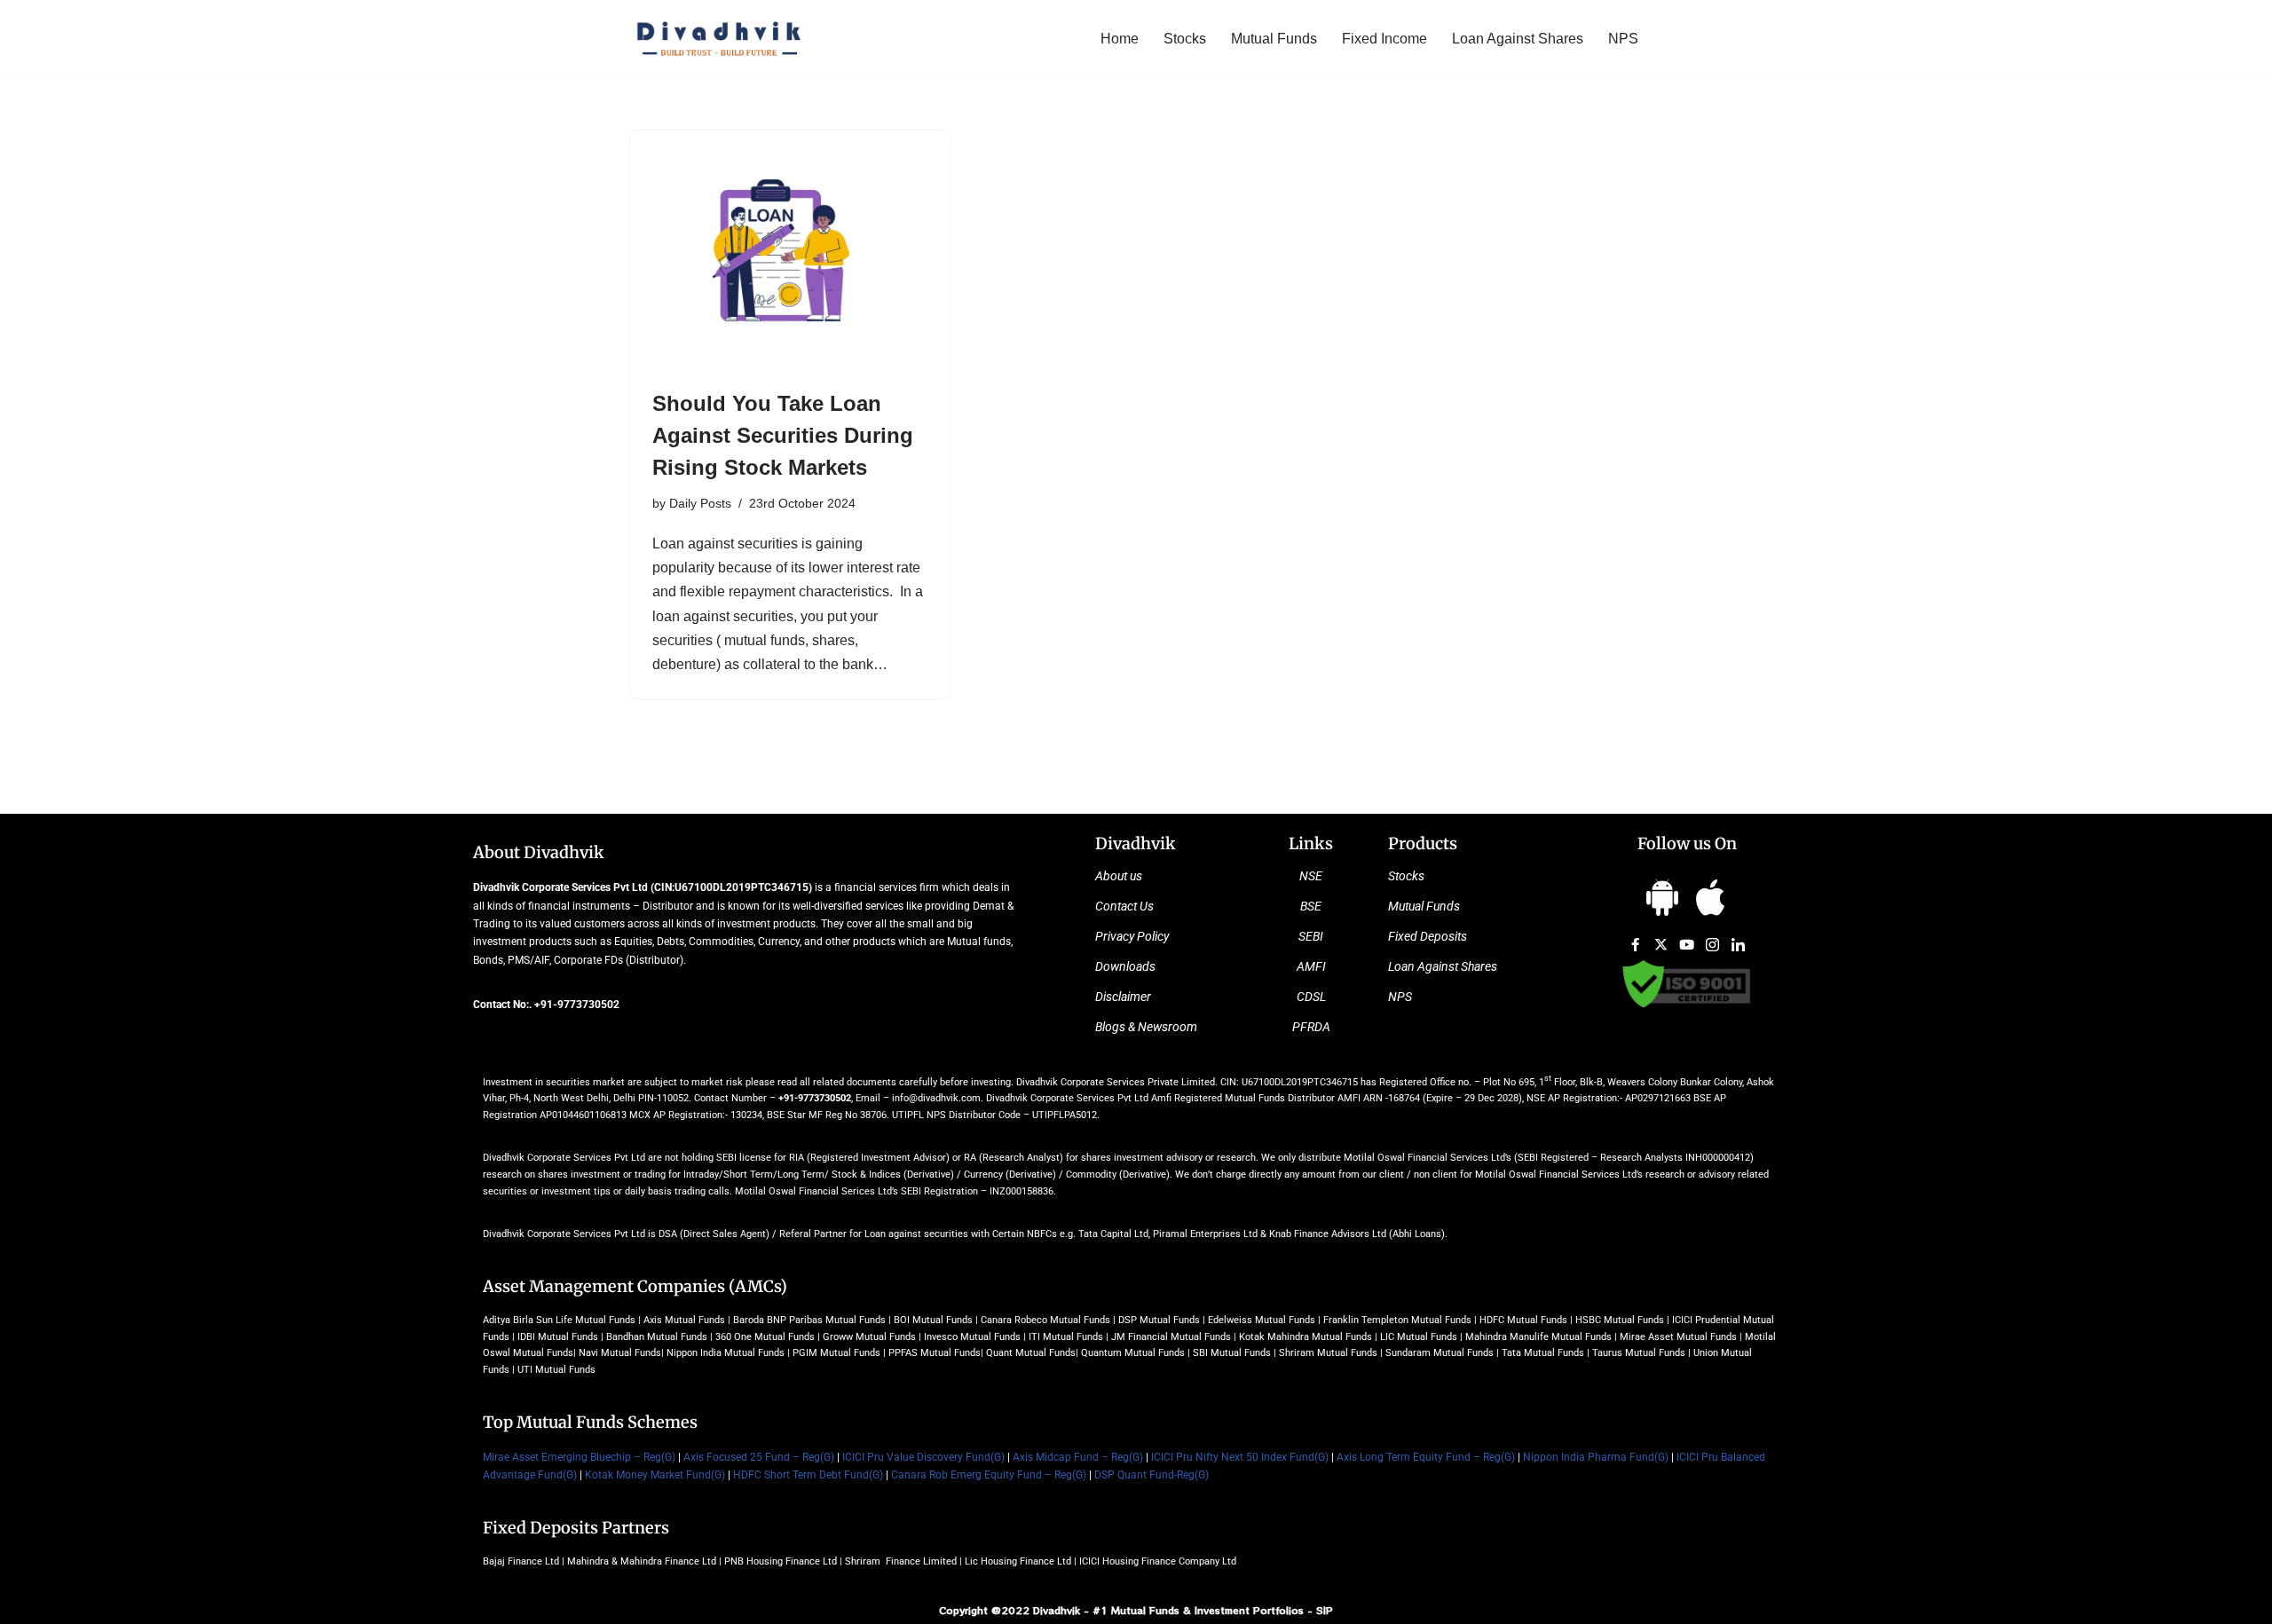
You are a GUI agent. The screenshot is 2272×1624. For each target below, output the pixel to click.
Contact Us (1124, 906)
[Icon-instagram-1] (1713, 944)
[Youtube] (1687, 944)
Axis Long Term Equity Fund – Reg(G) (1426, 1457)
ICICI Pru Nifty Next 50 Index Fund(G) (1240, 1457)
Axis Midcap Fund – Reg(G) (1078, 1457)
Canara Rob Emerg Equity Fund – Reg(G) (989, 1475)
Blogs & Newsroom (1146, 1027)
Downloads (1125, 966)
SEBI (1311, 936)
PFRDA (1311, 1027)
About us (1119, 876)
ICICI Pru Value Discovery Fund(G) (923, 1457)
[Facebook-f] (1636, 944)
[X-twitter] (1661, 944)
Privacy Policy (1132, 936)
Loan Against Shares (1518, 39)
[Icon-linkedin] (1739, 944)
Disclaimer (1123, 997)
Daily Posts (700, 503)
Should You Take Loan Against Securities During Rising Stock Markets (783, 435)
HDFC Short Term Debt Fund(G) (808, 1475)
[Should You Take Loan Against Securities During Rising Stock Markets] (790, 250)
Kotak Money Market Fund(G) (655, 1475)
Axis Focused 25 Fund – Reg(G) (759, 1457)
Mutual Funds (1274, 39)
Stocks (1185, 39)
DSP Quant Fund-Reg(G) (1152, 1475)
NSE (1311, 876)
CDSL (1311, 997)
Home (1120, 39)
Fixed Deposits (1428, 936)
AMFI (1311, 966)
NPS (1623, 39)
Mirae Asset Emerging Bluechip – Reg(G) (579, 1457)
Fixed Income (1384, 39)
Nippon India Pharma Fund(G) (1596, 1457)
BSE (1311, 906)
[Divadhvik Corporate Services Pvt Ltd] (719, 39)
